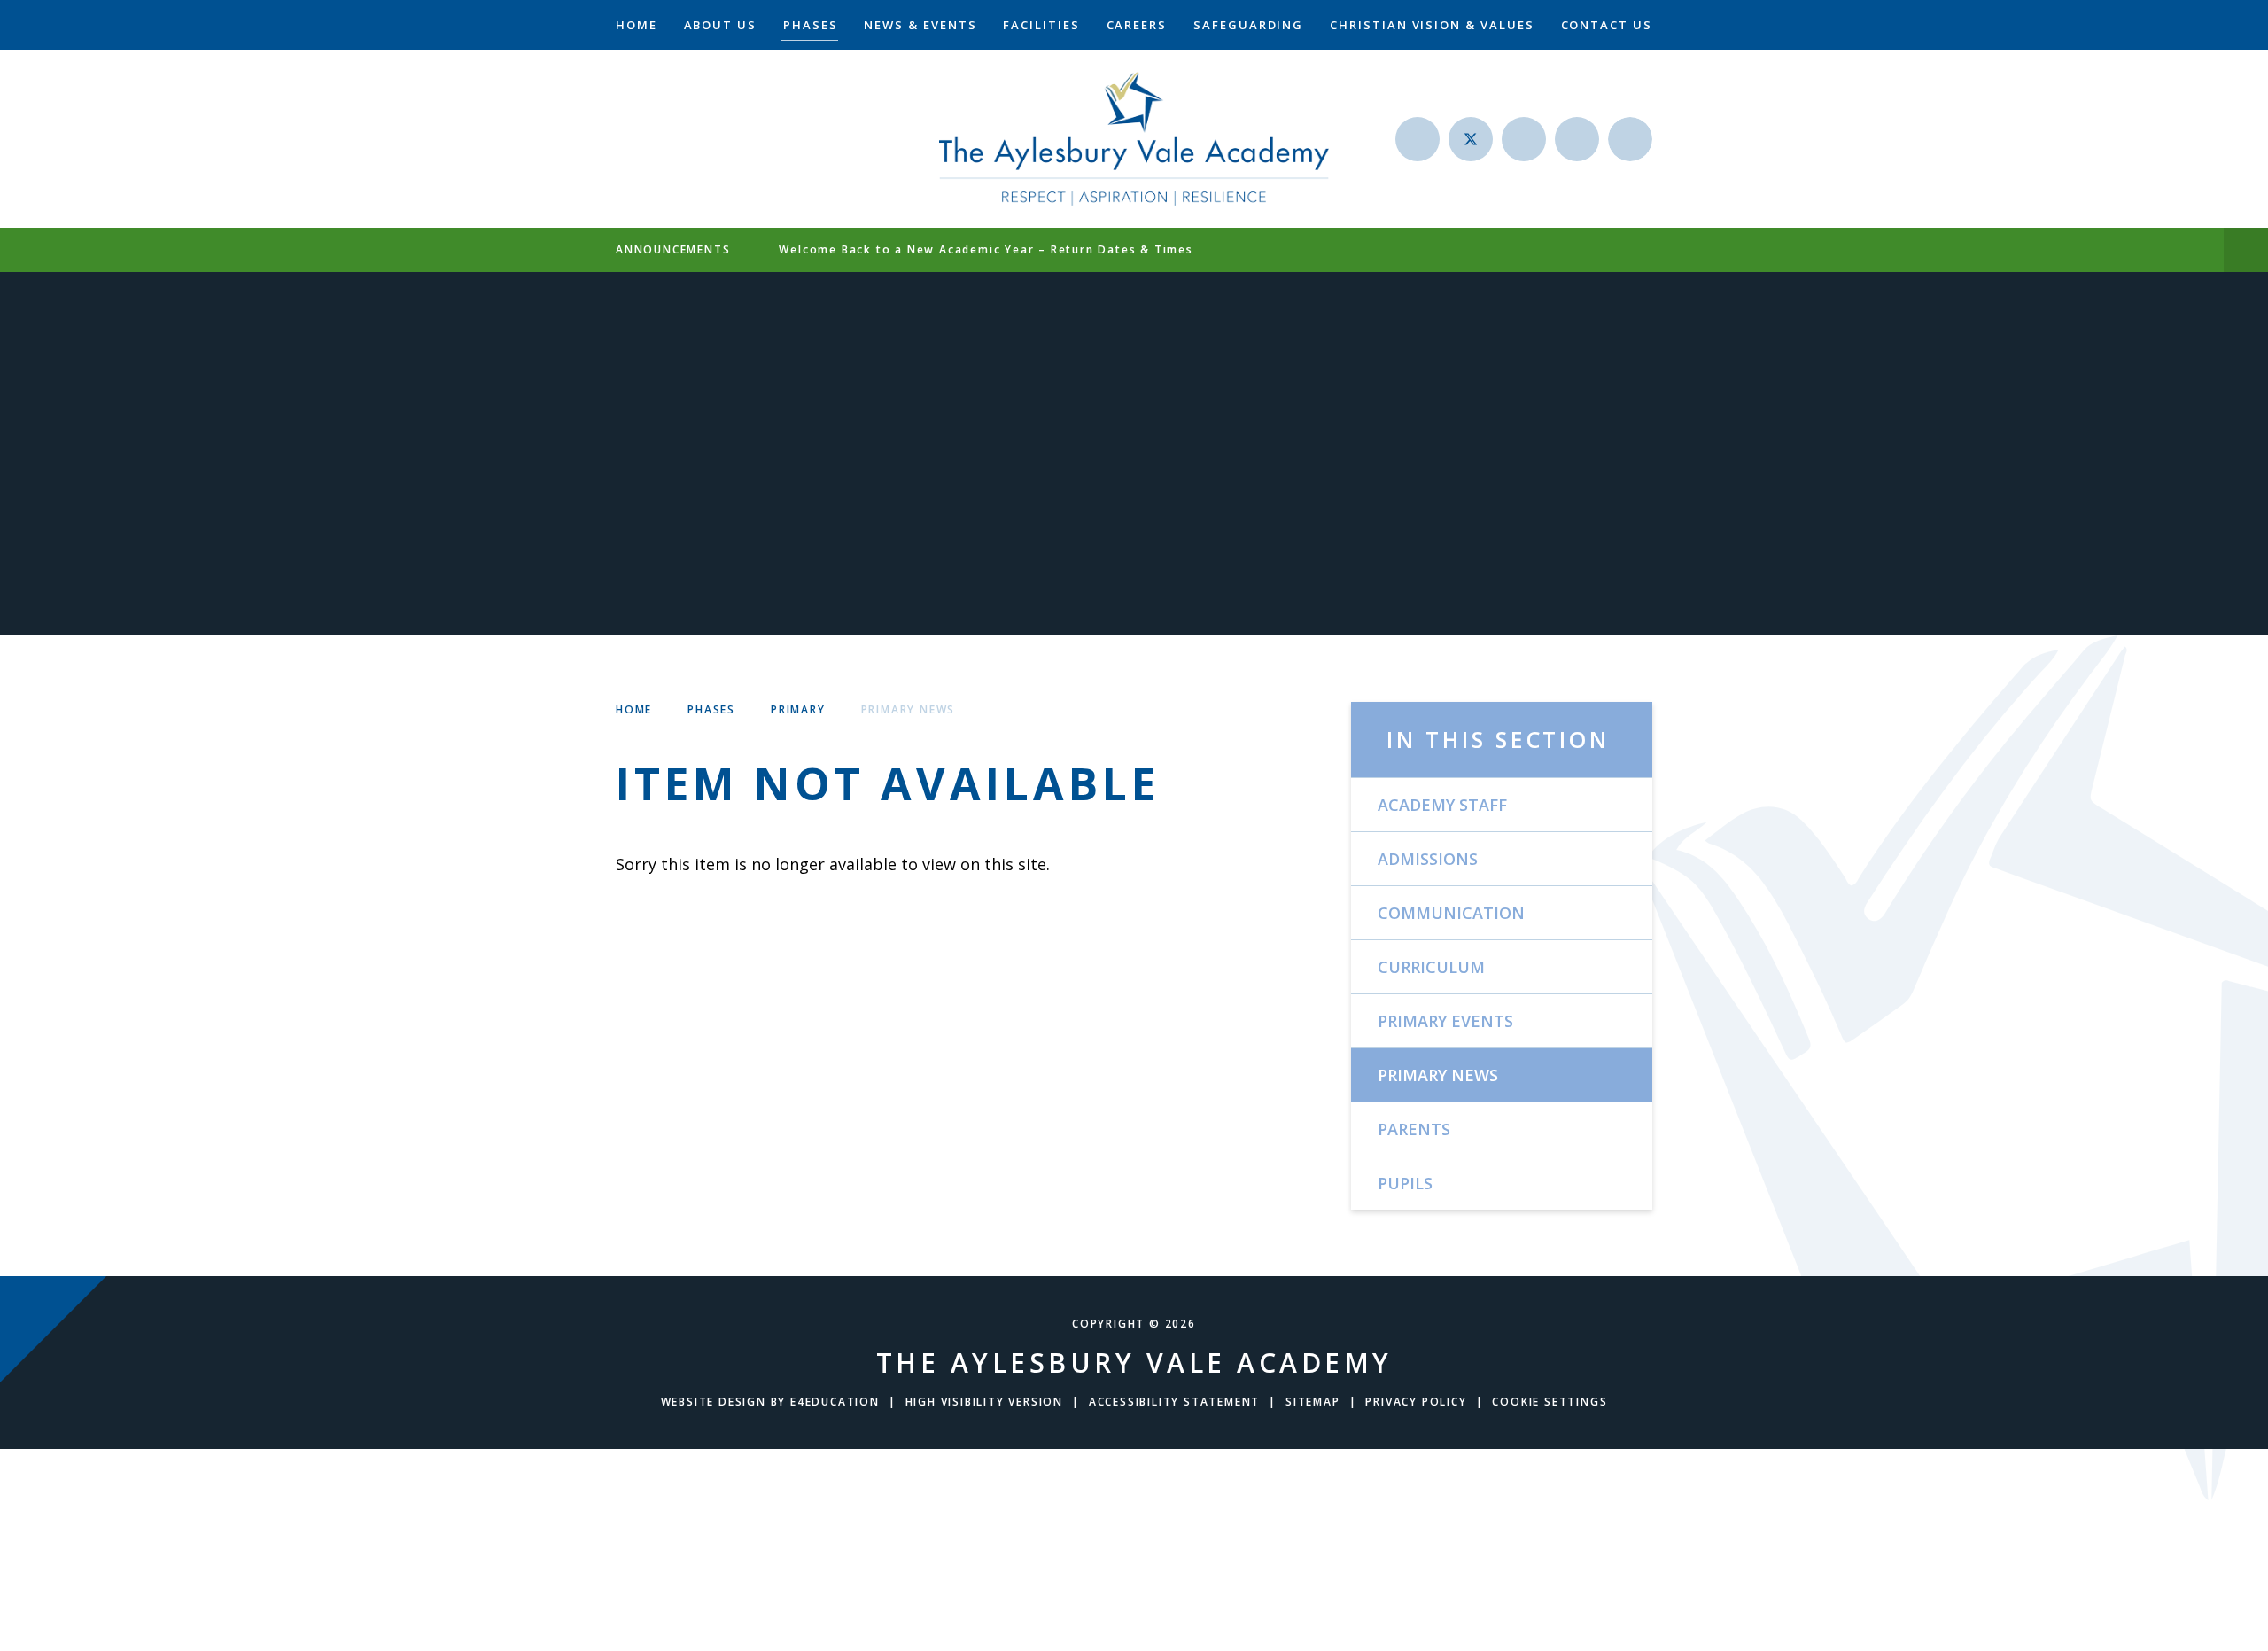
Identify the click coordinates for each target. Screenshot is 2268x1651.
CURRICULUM (1431, 967)
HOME (634, 709)
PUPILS (1405, 1183)
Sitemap (1313, 1402)
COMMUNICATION (1451, 913)
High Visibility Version (984, 1402)
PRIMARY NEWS (909, 709)
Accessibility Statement (1174, 1402)
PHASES (711, 709)
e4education (835, 1402)
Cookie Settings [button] (1550, 1402)
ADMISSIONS (1428, 859)
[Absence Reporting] (1417, 139)
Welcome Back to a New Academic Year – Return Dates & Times (986, 249)
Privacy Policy (1416, 1402)
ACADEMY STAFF (1442, 805)
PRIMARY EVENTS (1445, 1021)
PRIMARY (798, 709)
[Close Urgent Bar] (2246, 250)
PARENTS (1414, 1129)
